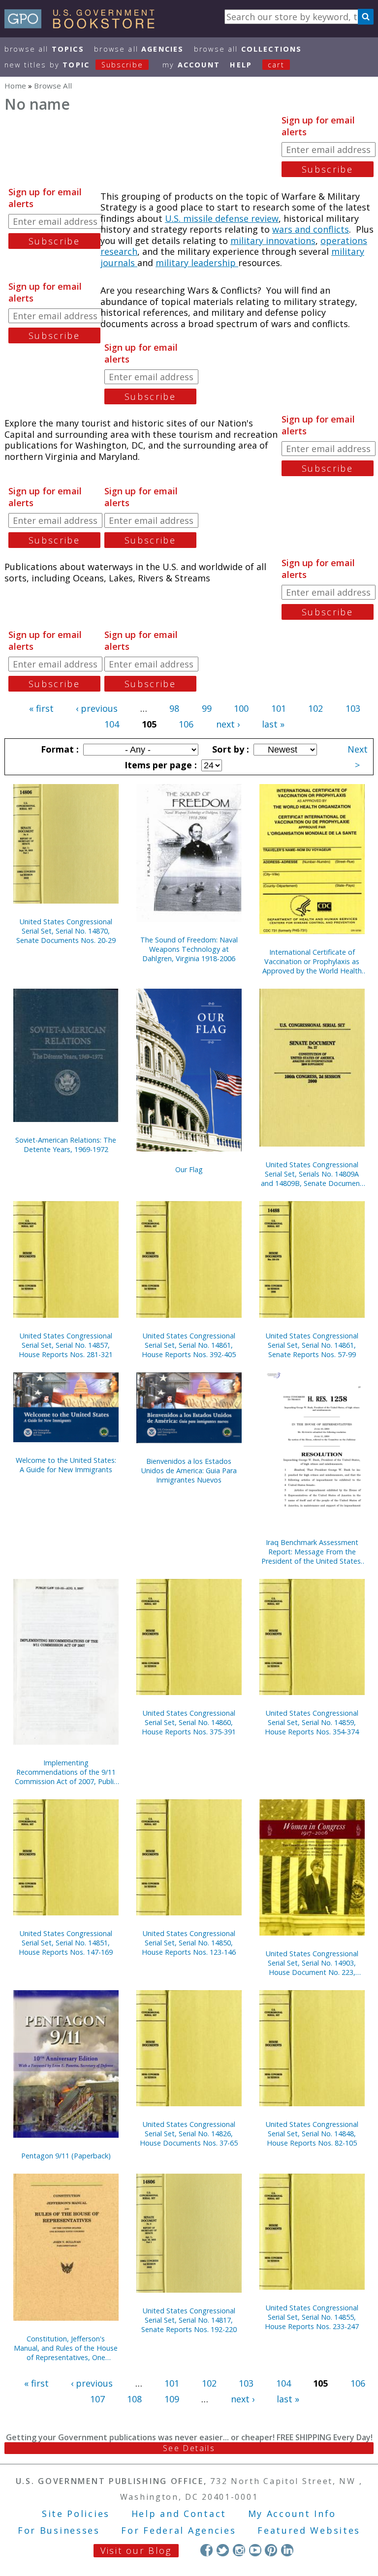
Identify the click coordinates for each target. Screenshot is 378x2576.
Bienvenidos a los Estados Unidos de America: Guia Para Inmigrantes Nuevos (189, 1470)
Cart (276, 65)
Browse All (44, 49)
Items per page (159, 765)
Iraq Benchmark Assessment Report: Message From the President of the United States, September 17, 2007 (312, 1552)
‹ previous (97, 708)
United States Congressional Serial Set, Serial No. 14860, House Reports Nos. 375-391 (189, 1722)
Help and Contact (179, 2514)
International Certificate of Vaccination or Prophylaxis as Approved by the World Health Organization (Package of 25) (312, 961)
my (191, 65)
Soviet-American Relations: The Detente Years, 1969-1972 (66, 1145)
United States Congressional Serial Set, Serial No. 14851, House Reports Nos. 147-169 (66, 1943)
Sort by (229, 749)
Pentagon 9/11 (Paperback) (66, 2156)
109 (172, 2399)
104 (112, 724)
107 (97, 2399)
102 (315, 708)
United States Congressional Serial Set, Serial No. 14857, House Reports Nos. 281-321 (66, 1345)
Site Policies (76, 2514)
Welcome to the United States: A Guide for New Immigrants (66, 1465)
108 (134, 2399)
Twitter (223, 2550)
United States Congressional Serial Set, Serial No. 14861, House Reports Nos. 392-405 (189, 1345)
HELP (241, 65)
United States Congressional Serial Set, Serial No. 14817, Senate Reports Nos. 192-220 (189, 2320)
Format (59, 749)
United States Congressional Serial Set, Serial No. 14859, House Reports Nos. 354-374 (312, 1722)
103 (353, 708)
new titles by (74, 65)
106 (186, 724)
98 (174, 708)
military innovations (273, 241)
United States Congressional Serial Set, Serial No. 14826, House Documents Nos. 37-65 (189, 2134)
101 (279, 708)
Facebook (206, 2550)
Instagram (239, 2550)
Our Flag (189, 1169)
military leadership (197, 263)
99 (207, 708)
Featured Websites (309, 2530)
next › (228, 724)
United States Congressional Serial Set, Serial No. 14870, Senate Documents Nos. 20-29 (66, 931)
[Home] (84, 25)
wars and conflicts (311, 229)
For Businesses (59, 2530)
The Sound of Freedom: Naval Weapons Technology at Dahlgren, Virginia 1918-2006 (189, 949)
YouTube (255, 2550)
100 (241, 708)
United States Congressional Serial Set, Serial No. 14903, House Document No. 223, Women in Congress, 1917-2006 (312, 1963)
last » (273, 724)
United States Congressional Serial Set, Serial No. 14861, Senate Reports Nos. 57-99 (312, 1345)
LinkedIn (287, 2550)
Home (15, 86)
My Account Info (292, 2514)
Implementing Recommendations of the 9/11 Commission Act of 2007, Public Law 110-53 (66, 1772)
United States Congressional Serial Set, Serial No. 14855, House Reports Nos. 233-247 (312, 2317)
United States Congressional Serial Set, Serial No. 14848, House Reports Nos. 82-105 (312, 2134)
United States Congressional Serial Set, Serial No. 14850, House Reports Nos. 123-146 (189, 1943)
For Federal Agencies (178, 2530)
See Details (189, 2448)
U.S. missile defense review (222, 218)
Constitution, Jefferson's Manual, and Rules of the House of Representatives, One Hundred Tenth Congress (66, 2348)
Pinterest (271, 2550)
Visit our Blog (136, 2550)
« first (41, 708)
